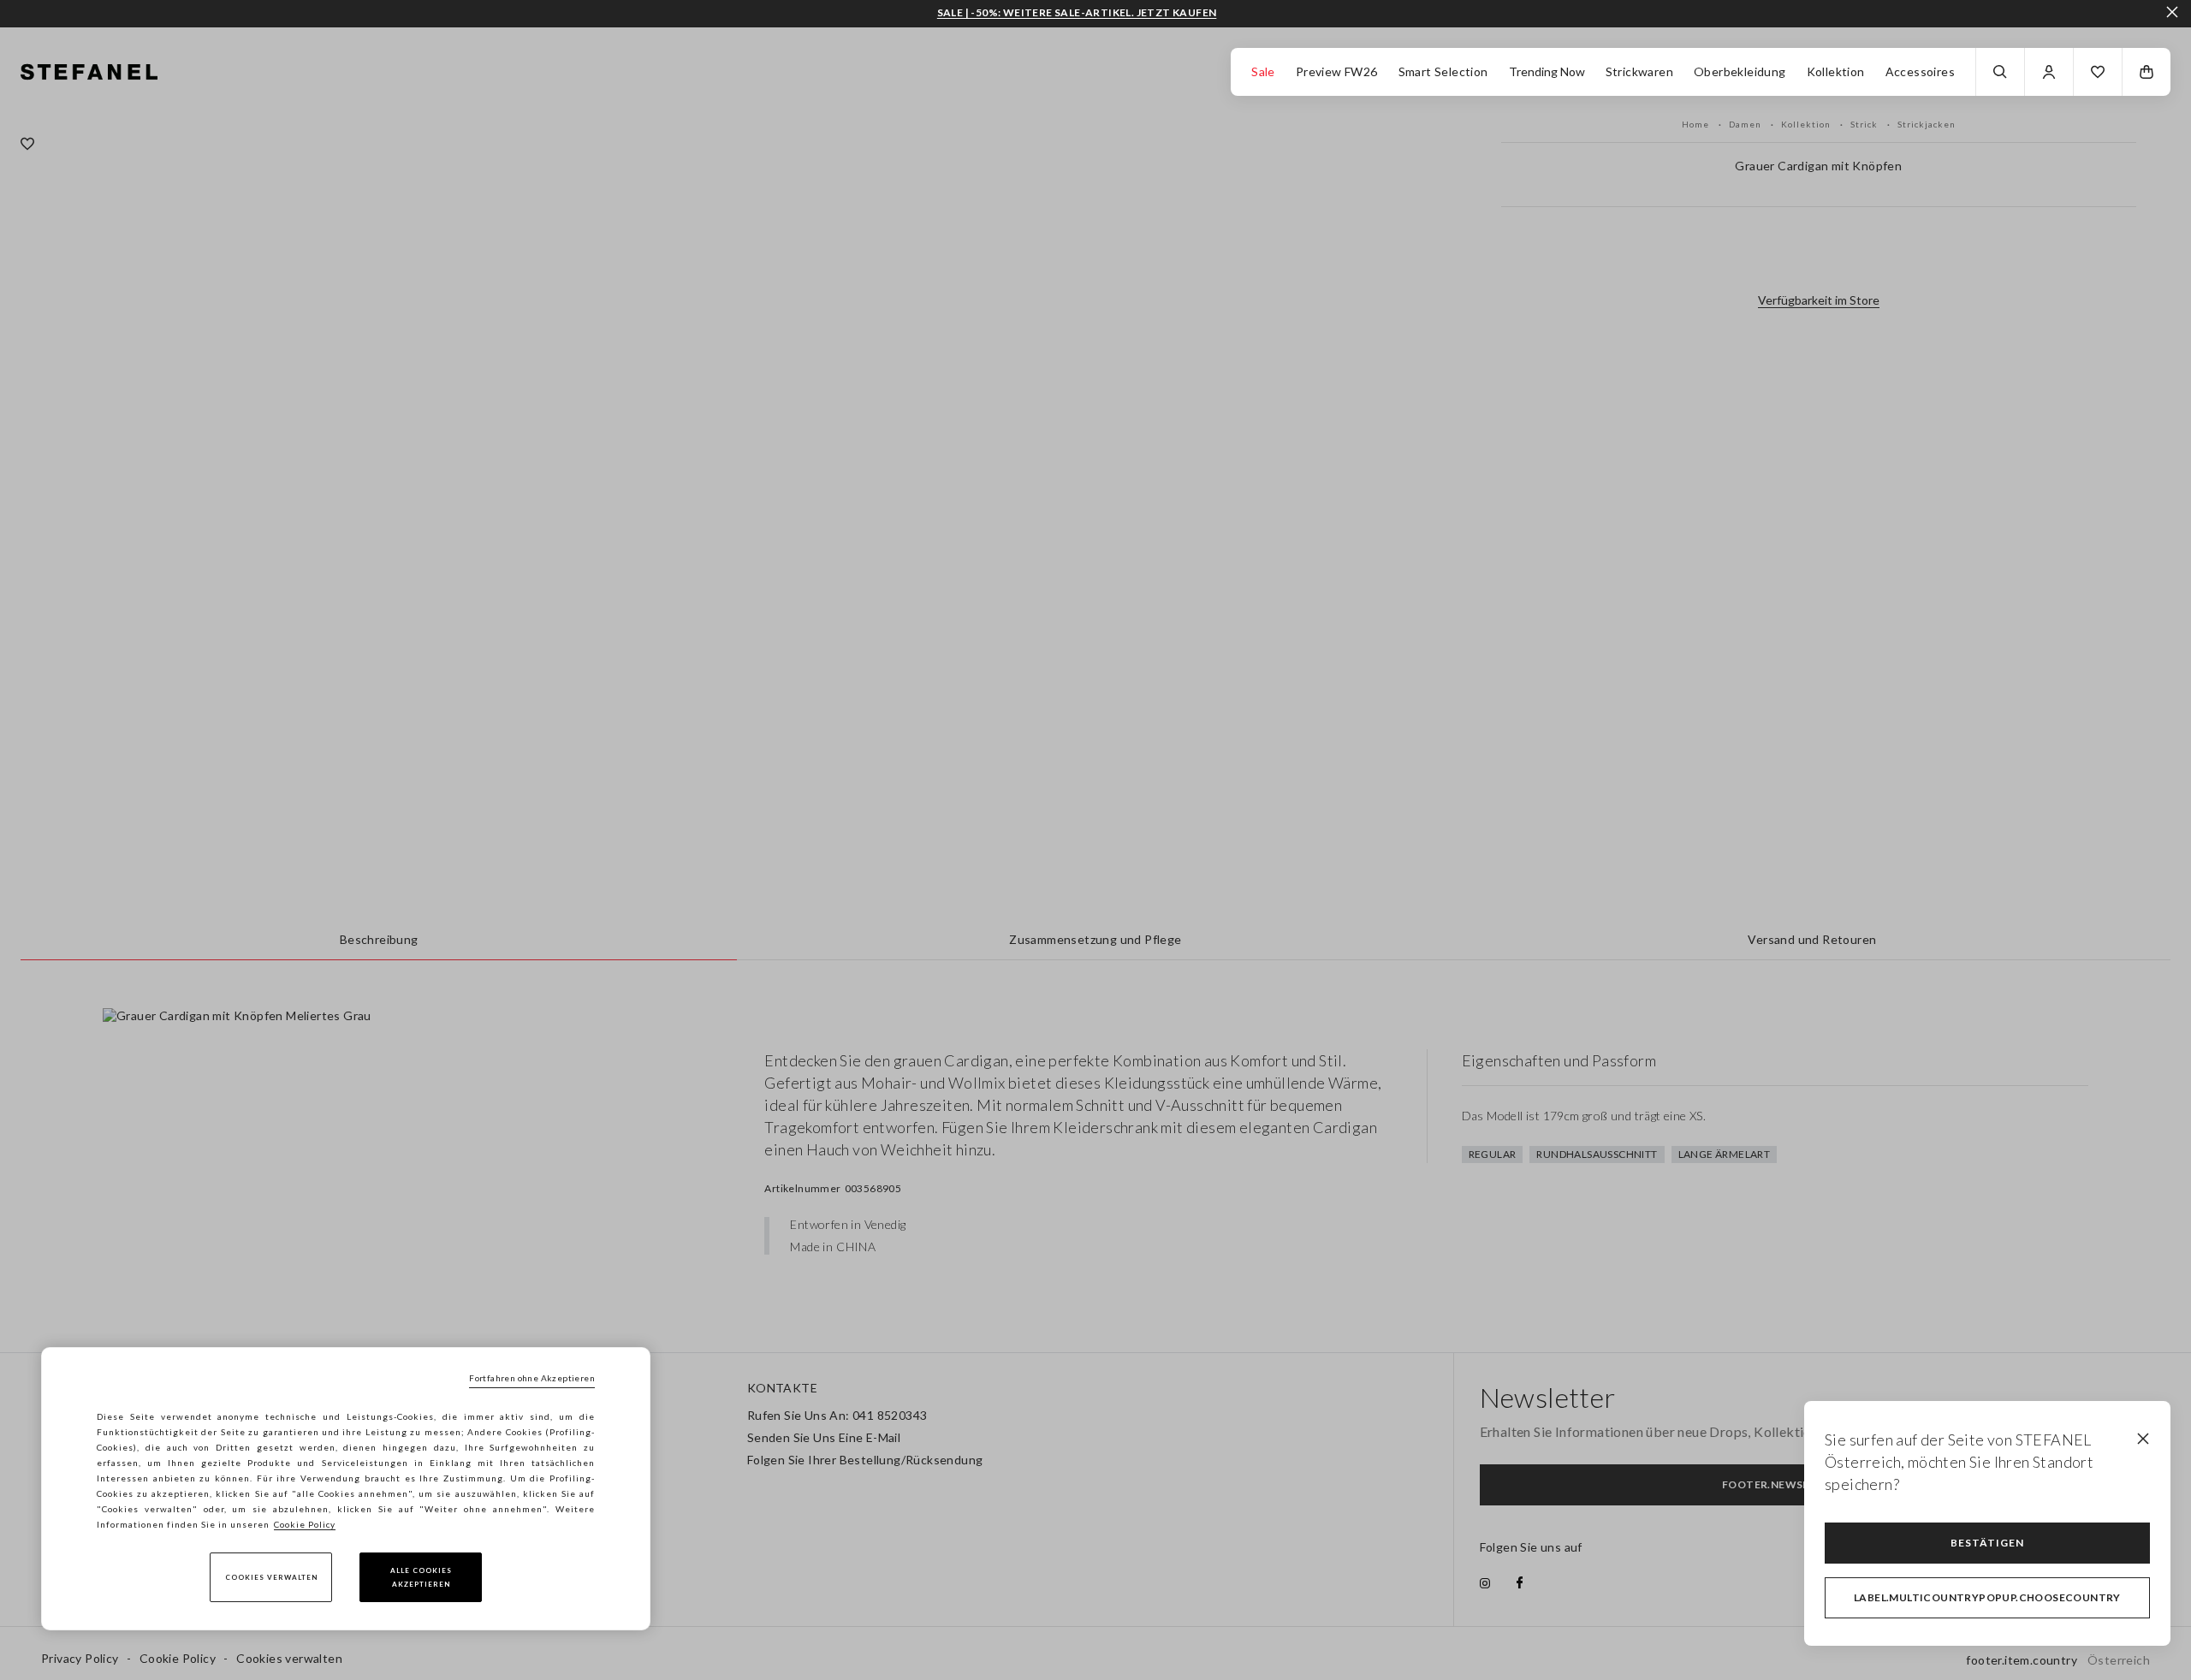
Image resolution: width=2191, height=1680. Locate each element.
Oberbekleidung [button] (1740, 71)
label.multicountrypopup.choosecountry (1987, 1597)
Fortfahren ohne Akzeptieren (532, 1378)
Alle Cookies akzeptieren (421, 1577)
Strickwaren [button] (1639, 71)
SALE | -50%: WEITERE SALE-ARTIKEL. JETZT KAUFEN (1077, 13)
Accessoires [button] (1920, 71)
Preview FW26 (1337, 71)
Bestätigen (1987, 1543)
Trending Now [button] (1547, 71)
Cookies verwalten (271, 1577)
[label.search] (2000, 72)
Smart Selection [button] (1443, 71)
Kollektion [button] (1836, 71)
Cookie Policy (305, 1524)
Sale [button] (1263, 71)
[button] (2098, 72)
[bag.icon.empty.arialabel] (2146, 72)
